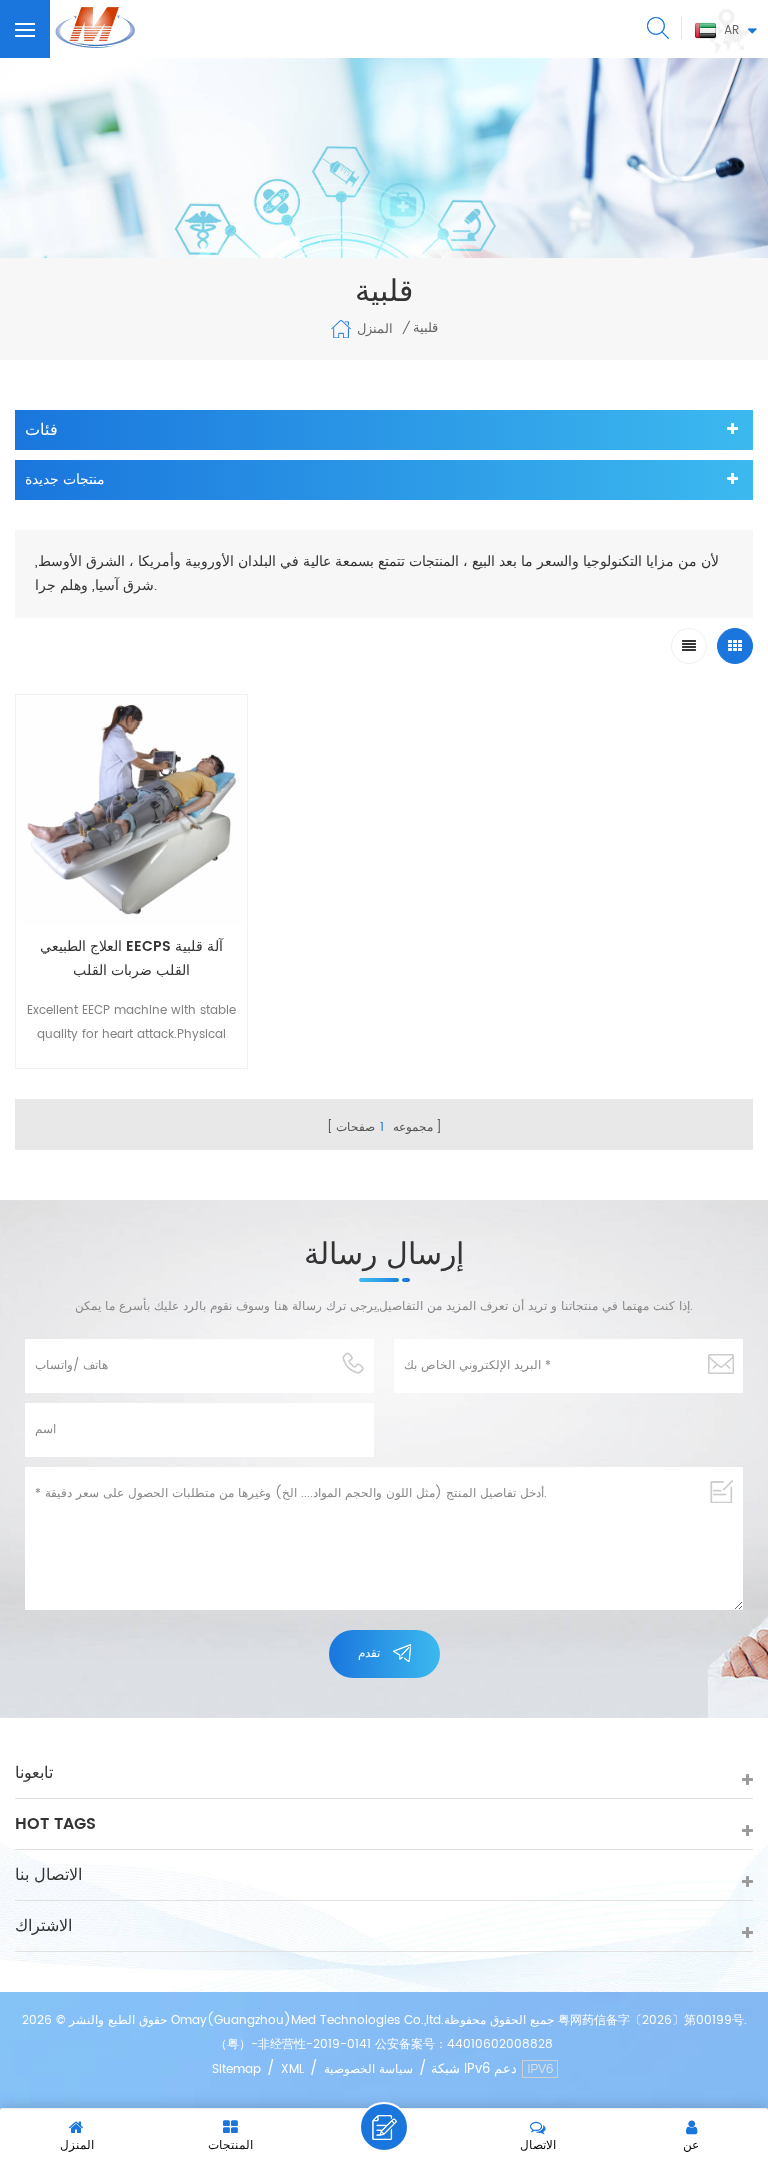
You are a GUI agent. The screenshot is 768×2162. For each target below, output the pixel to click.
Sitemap (236, 2069)
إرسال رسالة (384, 2127)
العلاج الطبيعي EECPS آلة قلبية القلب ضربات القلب (131, 958)
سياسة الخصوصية (368, 2069)
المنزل (375, 329)
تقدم (369, 1653)
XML (292, 2069)
